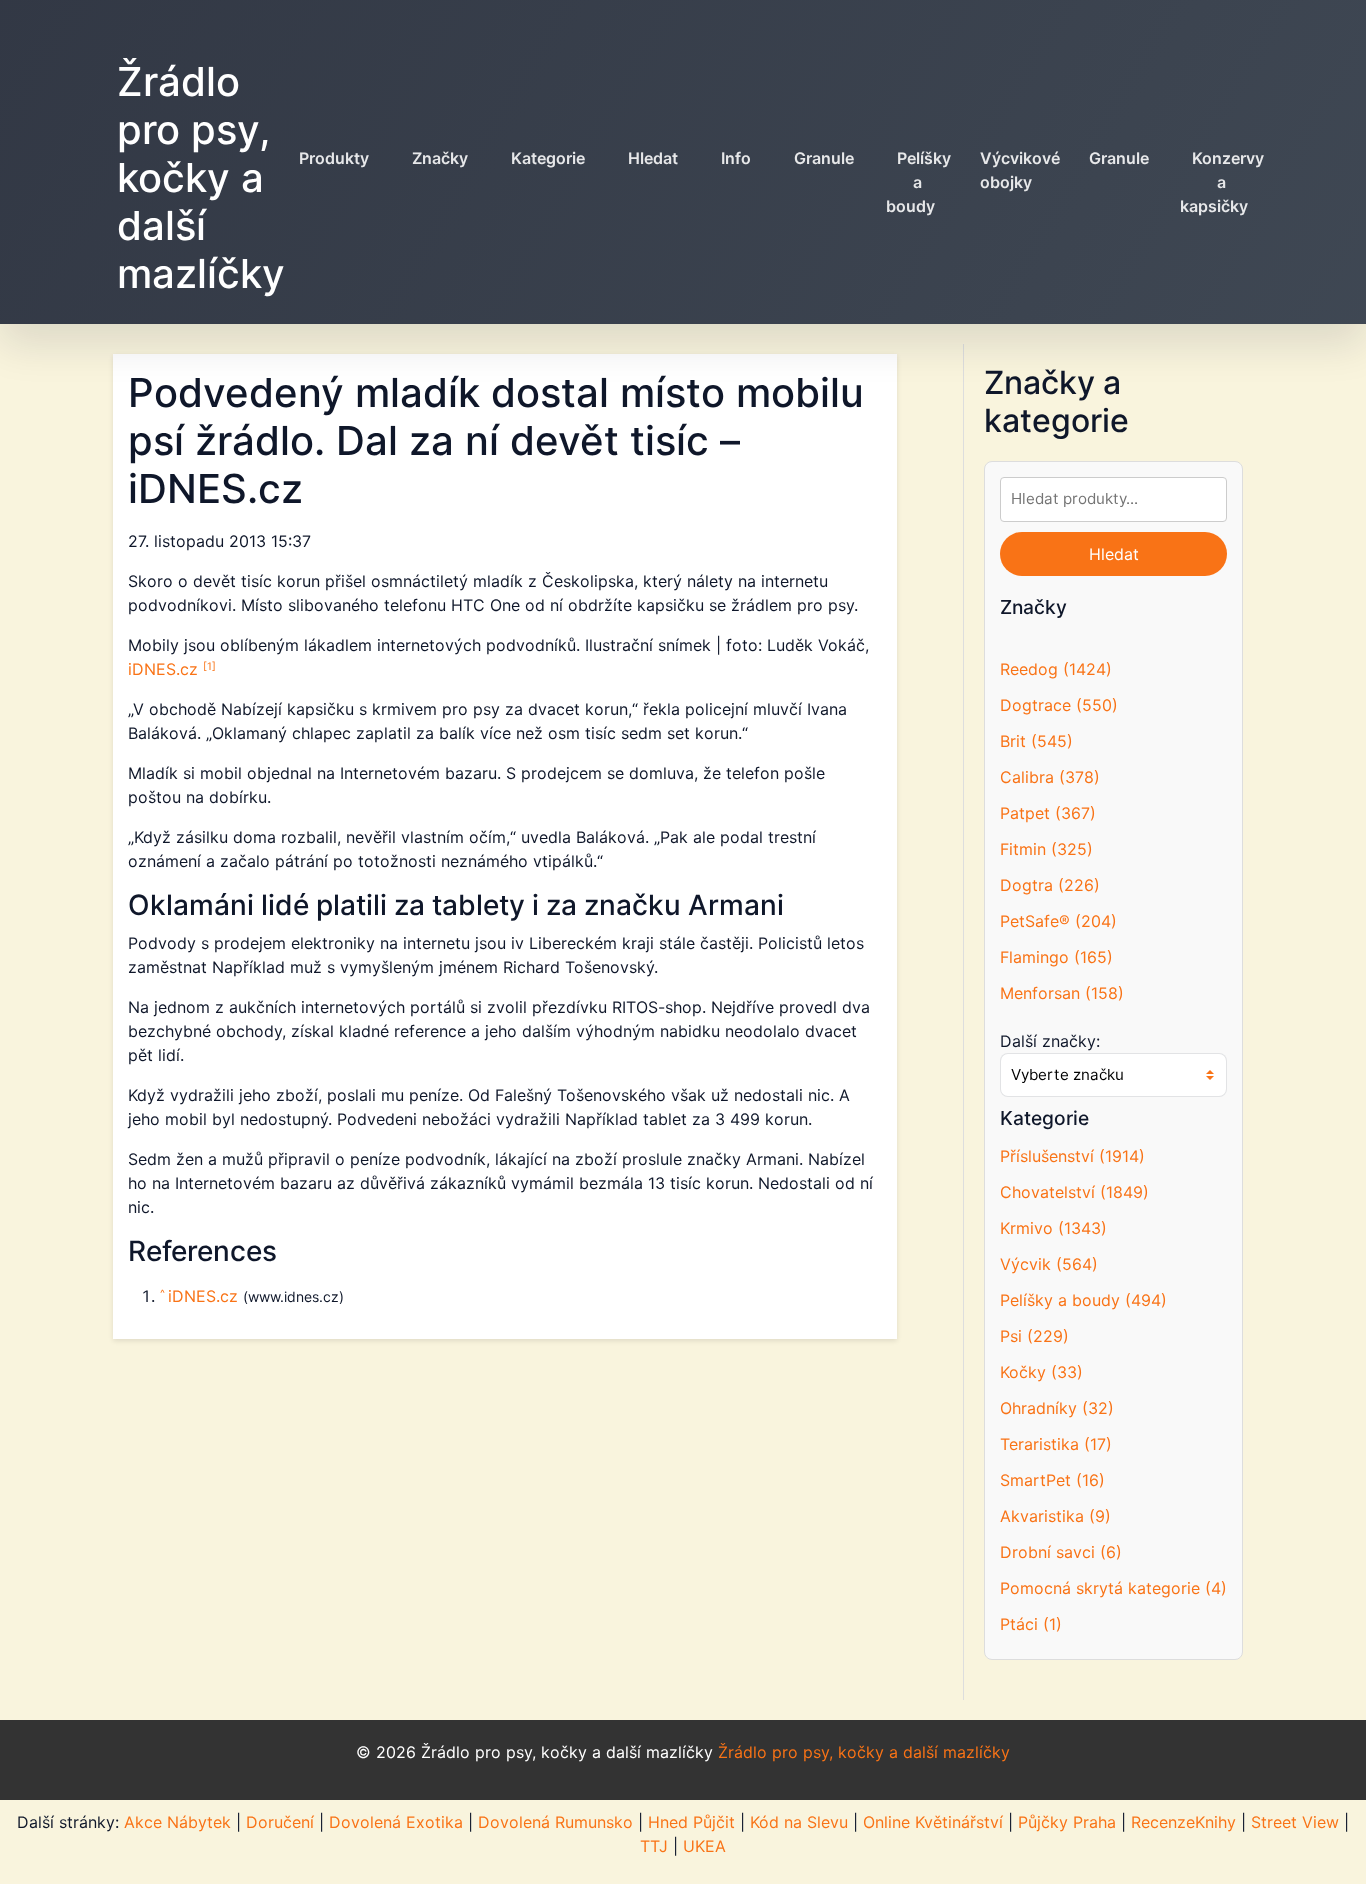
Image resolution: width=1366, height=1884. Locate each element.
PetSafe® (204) (1058, 921)
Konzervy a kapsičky (1222, 182)
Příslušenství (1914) (1072, 1156)
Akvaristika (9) (1055, 1516)
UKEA (704, 1846)
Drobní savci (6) (1061, 1552)
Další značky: (1050, 1041)
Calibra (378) (1050, 777)
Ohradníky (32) (1057, 1408)
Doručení (280, 1822)
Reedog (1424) (1056, 669)
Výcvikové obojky (1020, 170)
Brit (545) (1036, 741)
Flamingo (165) (1056, 957)
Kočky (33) (1041, 1372)
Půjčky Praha (1067, 1822)
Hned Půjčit (691, 1822)
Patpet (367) (1048, 813)
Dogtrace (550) (1059, 705)
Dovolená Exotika (396, 1822)
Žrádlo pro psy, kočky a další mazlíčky (201, 177)
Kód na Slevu (799, 1822)
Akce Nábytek (177, 1822)
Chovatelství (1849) (1074, 1192)
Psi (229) (1034, 1336)
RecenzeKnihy (1183, 1822)
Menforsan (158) (1062, 993)
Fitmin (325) (1046, 849)
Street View (1295, 1822)
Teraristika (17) (1056, 1444)
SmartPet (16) (1052, 1480)
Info (736, 158)
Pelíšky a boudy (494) (1083, 1300)
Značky (440, 158)
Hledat (653, 158)
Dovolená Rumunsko (555, 1822)
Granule (824, 158)
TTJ (654, 1846)
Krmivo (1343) (1053, 1228)
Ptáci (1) (1031, 1624)
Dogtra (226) (1050, 885)
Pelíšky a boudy (918, 182)
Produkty (334, 158)
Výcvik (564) (1049, 1264)
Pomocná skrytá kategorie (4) (1113, 1588)
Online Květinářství (933, 1822)
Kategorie (548, 158)
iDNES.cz (165, 669)
